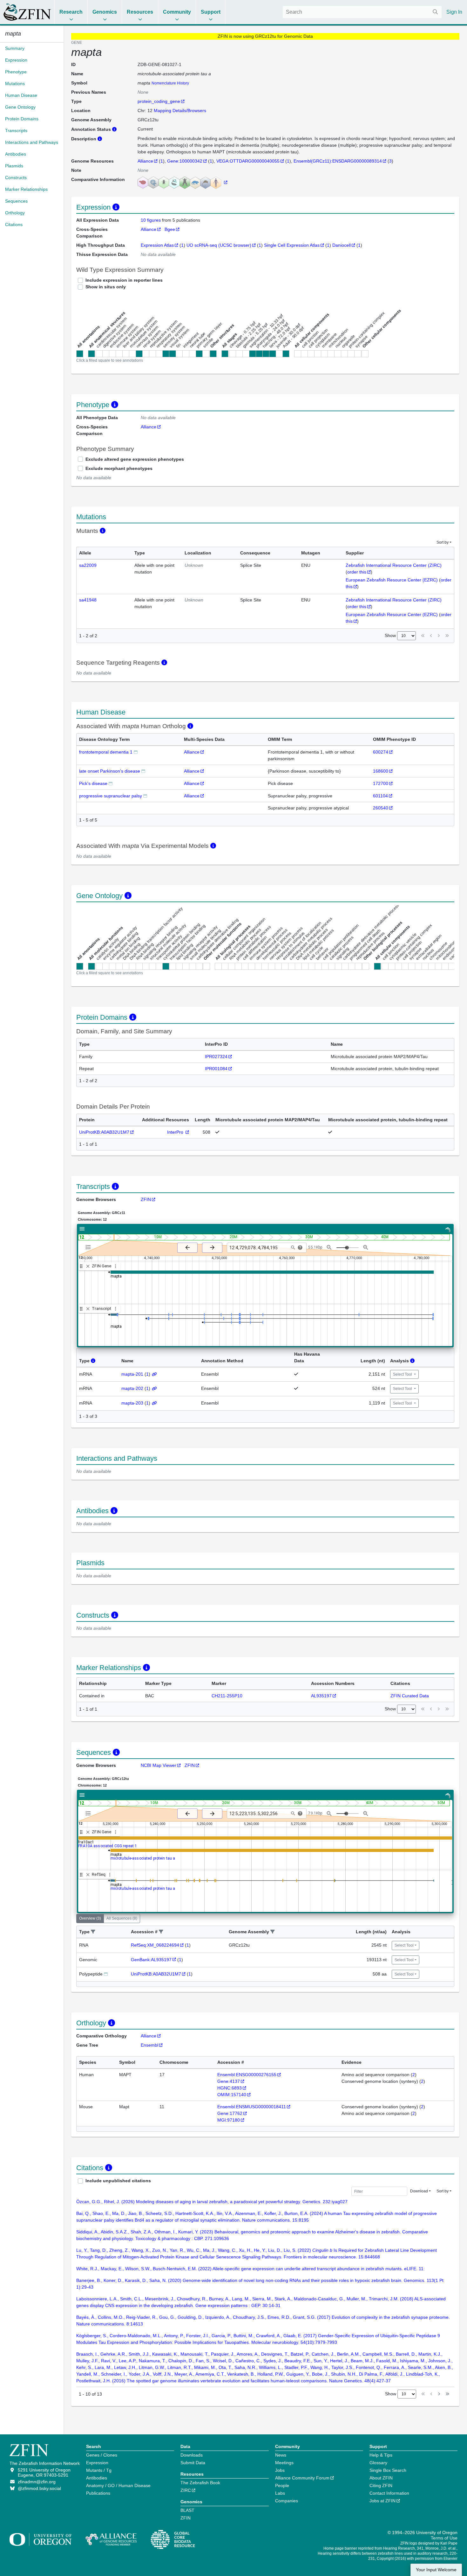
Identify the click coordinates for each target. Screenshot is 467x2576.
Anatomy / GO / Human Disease (118, 2485)
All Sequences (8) (122, 1918)
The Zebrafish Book (200, 2483)
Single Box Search (388, 2470)
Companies (287, 2501)
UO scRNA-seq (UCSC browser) (219, 245)
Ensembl (149, 2045)
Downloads (192, 2455)
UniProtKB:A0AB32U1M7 (104, 1132)
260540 (381, 808)
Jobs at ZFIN (382, 2501)
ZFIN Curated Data (410, 1696)
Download (419, 2191)
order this (357, 572)
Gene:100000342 (185, 161)
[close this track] (88, 1266)
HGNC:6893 (230, 2088)
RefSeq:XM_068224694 (155, 1945)
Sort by (443, 542)
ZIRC (186, 2490)
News (281, 2455)
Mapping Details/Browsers (180, 111)
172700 (381, 783)
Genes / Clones (102, 2455)
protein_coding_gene (159, 101)
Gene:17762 (230, 2113)
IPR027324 (216, 1057)
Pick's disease (93, 783)
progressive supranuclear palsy (111, 796)
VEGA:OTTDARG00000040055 (248, 161)
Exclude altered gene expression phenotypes (135, 459)
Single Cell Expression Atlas (292, 245)
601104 (380, 796)
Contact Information (389, 2493)
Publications (98, 2493)
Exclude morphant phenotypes (119, 468)
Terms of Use (444, 2538)
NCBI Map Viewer (159, 1765)
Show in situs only (106, 287)
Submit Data (193, 2463)
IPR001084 (216, 1069)
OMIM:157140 (232, 2095)
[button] (93, 1932)
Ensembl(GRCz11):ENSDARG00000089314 (338, 161)
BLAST (187, 2510)
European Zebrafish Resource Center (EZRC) (392, 580)
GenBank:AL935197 (151, 1960)
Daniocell (342, 245)
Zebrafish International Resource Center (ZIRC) (394, 565)
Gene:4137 (229, 2081)
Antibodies (97, 2478)
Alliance (145, 161)
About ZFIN (381, 2478)
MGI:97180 (229, 2120)
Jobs (280, 2470)
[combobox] (362, 12)
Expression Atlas (157, 245)
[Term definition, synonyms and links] (136, 752)
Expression (97, 2463)
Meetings (284, 2463)
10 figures (151, 220)
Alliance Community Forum (302, 2478)
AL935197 (321, 1696)
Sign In (454, 12)
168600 (381, 771)
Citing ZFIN (381, 2485)
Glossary (378, 2463)
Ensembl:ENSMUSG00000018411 (252, 2107)
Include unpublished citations (118, 2181)
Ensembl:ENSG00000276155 (247, 2075)
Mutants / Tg (99, 2470)
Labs (280, 2493)
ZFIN (146, 1199)
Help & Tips (381, 2455)
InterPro (176, 1132)
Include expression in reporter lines (124, 280)
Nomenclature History (170, 83)
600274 (381, 752)
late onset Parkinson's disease (110, 771)
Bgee (170, 229)
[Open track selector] (89, 1247)
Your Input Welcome (436, 2570)
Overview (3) (90, 1918)
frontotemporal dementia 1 (106, 752)
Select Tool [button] (403, 1374)
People (282, 2485)
